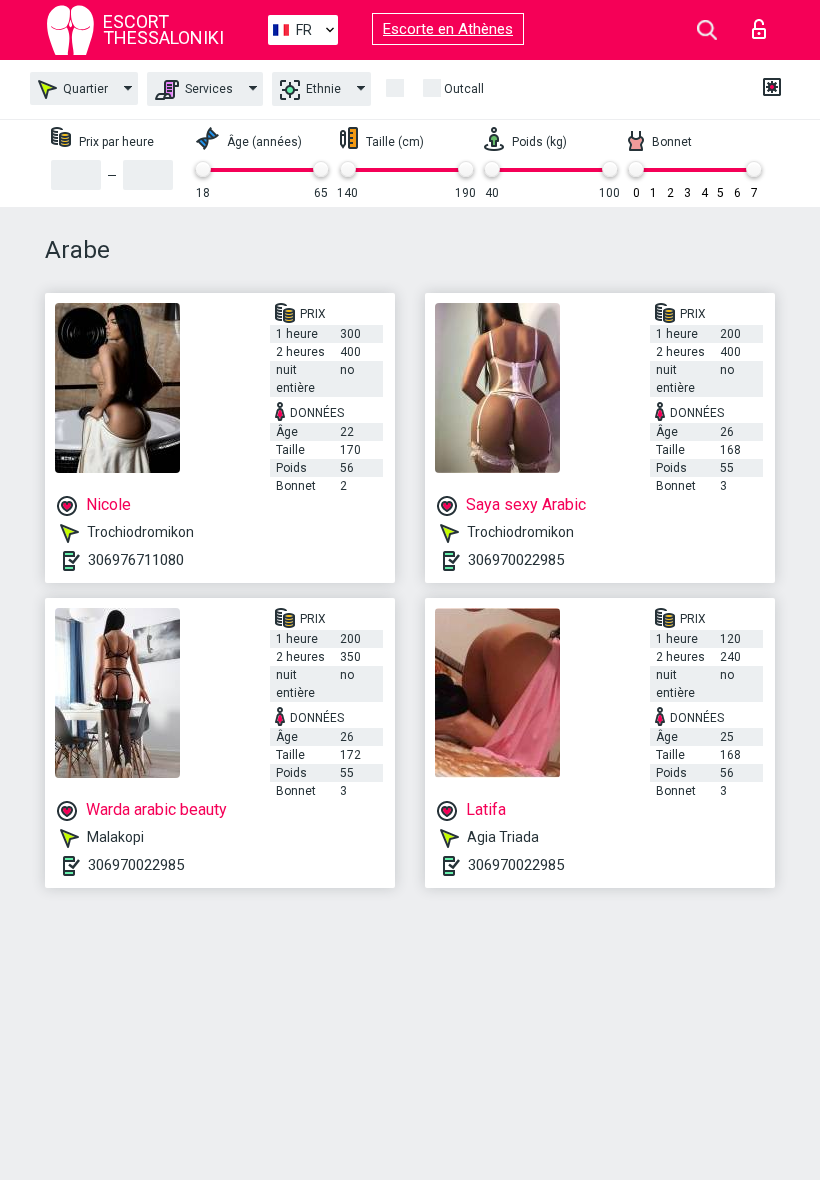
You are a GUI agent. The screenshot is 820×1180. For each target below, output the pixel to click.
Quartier (84, 89)
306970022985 (516, 560)
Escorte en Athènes (448, 29)
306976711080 (136, 560)
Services (207, 89)
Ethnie (322, 89)
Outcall (464, 89)
